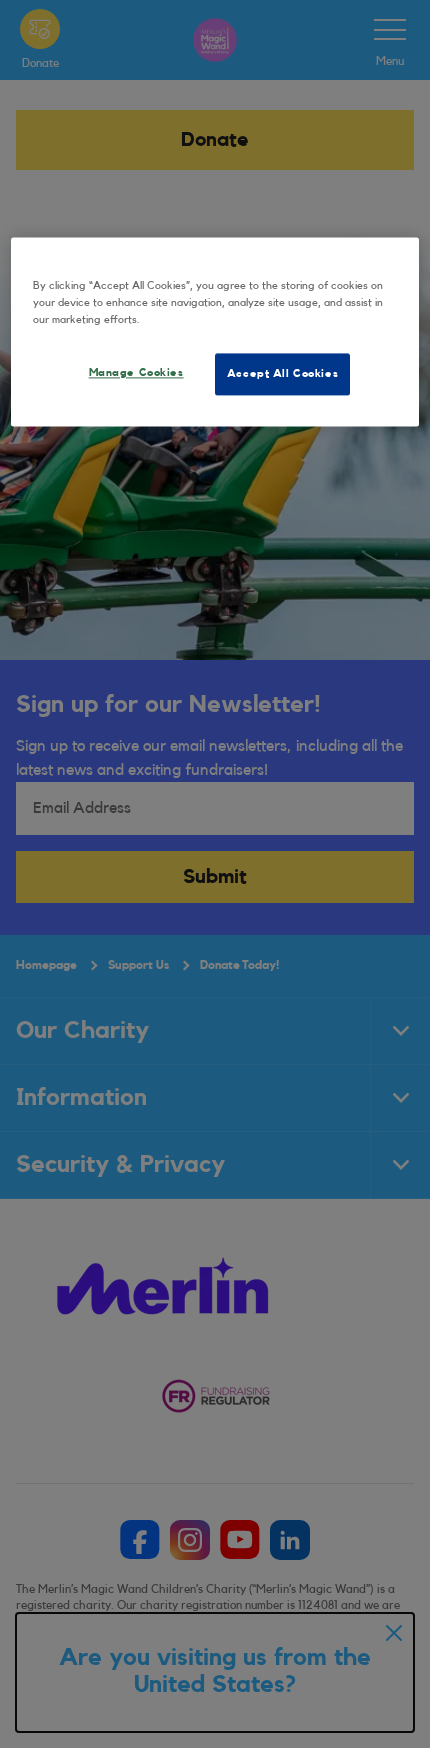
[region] (215, 332)
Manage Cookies (136, 373)
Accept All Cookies (282, 374)
